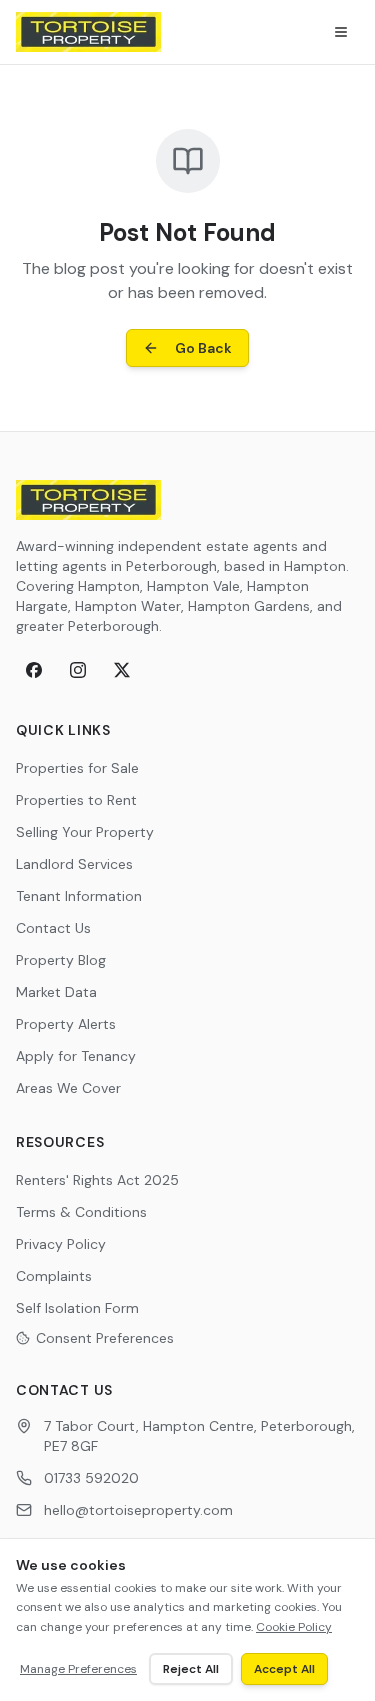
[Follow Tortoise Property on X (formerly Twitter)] (122, 670)
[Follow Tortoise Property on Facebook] (34, 670)
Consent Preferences (105, 1338)
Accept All (284, 1669)
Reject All (191, 1669)
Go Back (203, 348)
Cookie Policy (294, 1627)
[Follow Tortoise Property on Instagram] (78, 670)
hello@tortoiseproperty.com (138, 1510)
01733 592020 (91, 1478)
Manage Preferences (78, 1669)
